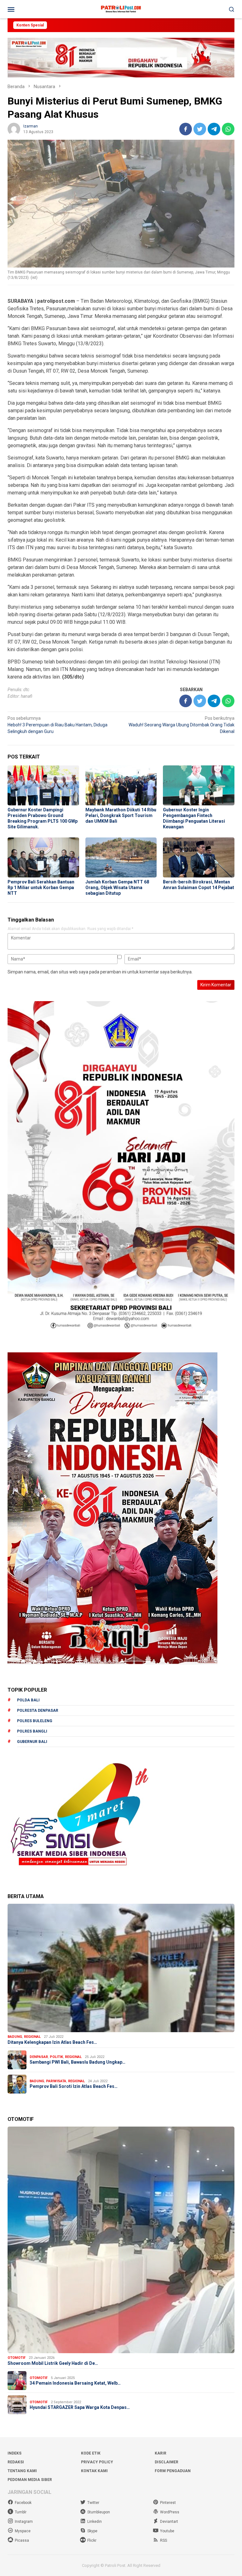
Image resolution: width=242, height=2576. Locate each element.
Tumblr (21, 2512)
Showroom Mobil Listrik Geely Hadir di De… (53, 2363)
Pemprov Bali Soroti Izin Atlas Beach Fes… (74, 2086)
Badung (15, 2037)
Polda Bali (28, 1700)
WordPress (170, 2512)
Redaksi (16, 2462)
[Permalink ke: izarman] (14, 128)
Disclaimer (167, 2462)
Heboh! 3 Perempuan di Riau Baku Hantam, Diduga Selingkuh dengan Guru (58, 725)
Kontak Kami (94, 2471)
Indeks (14, 2453)
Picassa (22, 2540)
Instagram (24, 2522)
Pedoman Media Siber (30, 2480)
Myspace (23, 2531)
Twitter (93, 2503)
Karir (161, 2453)
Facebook (23, 2503)
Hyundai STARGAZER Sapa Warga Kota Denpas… (80, 2407)
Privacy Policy (97, 2462)
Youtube (167, 2531)
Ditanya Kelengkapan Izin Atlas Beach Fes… (52, 2042)
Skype (92, 2531)
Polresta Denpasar (38, 1711)
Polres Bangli (32, 1731)
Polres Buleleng (35, 1721)
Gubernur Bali (32, 1742)
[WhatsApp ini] (228, 129)
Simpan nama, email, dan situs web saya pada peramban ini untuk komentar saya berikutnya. (100, 972)
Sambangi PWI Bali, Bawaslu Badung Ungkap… (78, 2062)
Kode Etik (91, 2453)
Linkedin (95, 2522)
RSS (164, 2540)
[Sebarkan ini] (186, 129)
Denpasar (39, 2057)
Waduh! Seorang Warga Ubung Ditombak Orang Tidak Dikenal (181, 725)
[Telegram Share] (214, 129)
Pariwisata (56, 2081)
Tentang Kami (22, 2471)
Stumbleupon (99, 2512)
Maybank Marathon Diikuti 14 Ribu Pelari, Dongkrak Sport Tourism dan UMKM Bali (121, 815)
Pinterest (168, 2503)
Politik (56, 2057)
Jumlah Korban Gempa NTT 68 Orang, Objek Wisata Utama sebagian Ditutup (117, 888)
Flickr (92, 2540)
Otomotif (17, 2358)
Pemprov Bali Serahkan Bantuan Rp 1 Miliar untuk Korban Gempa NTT (41, 888)
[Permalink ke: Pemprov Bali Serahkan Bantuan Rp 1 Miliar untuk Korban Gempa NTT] (43, 857)
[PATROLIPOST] (121, 9)
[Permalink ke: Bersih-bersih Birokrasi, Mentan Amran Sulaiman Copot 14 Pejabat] (199, 857)
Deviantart (169, 2522)
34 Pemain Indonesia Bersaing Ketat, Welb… (75, 2383)
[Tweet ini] (200, 129)
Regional (32, 2037)
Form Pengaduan (173, 2471)
